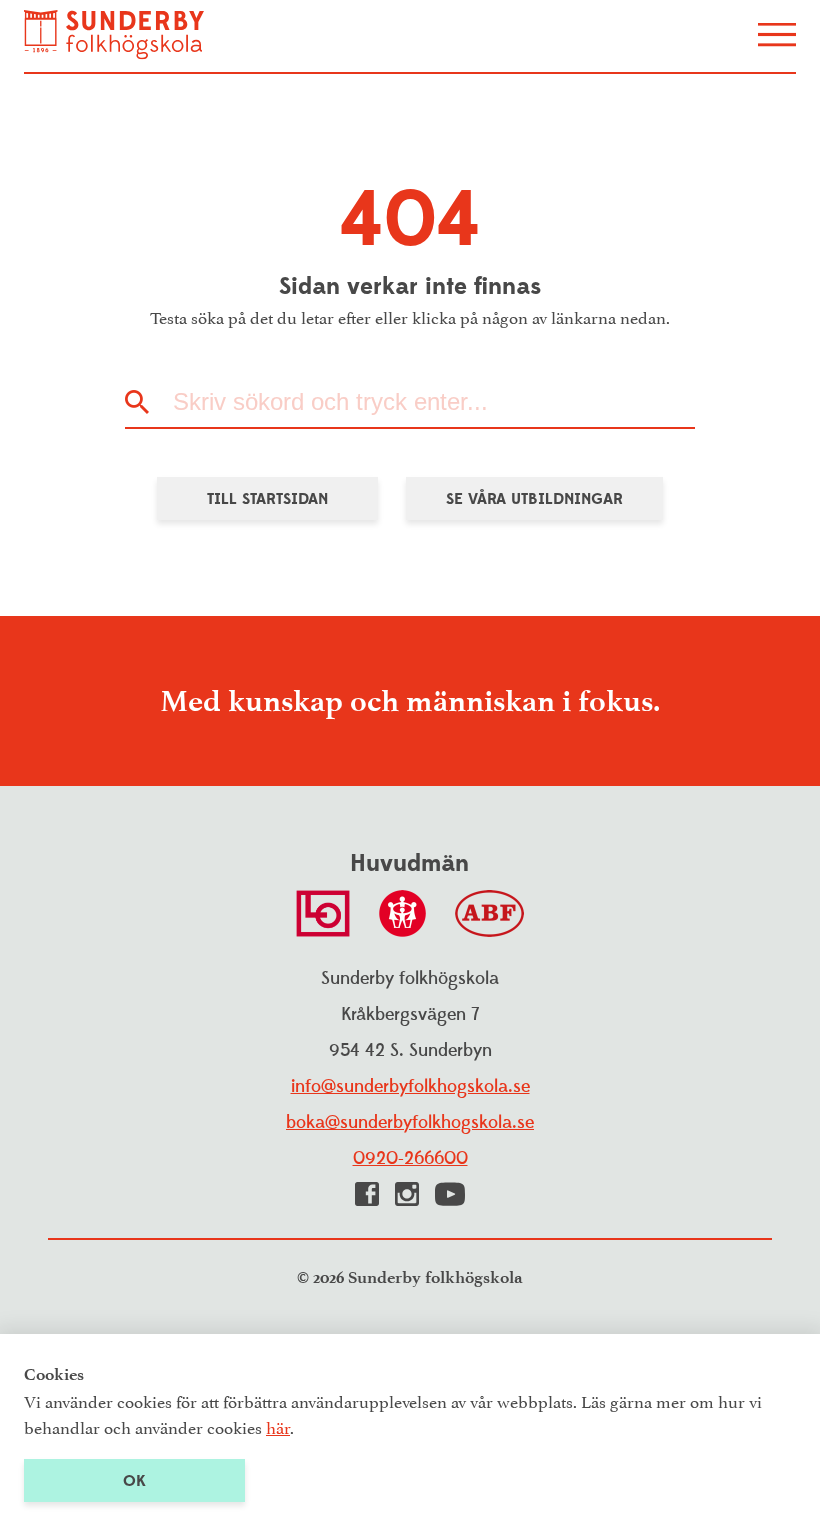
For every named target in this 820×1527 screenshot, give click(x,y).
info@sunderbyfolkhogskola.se (410, 1086)
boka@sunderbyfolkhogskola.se (410, 1122)
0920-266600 (410, 1158)
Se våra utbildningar (534, 499)
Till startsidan (267, 499)
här (278, 1426)
